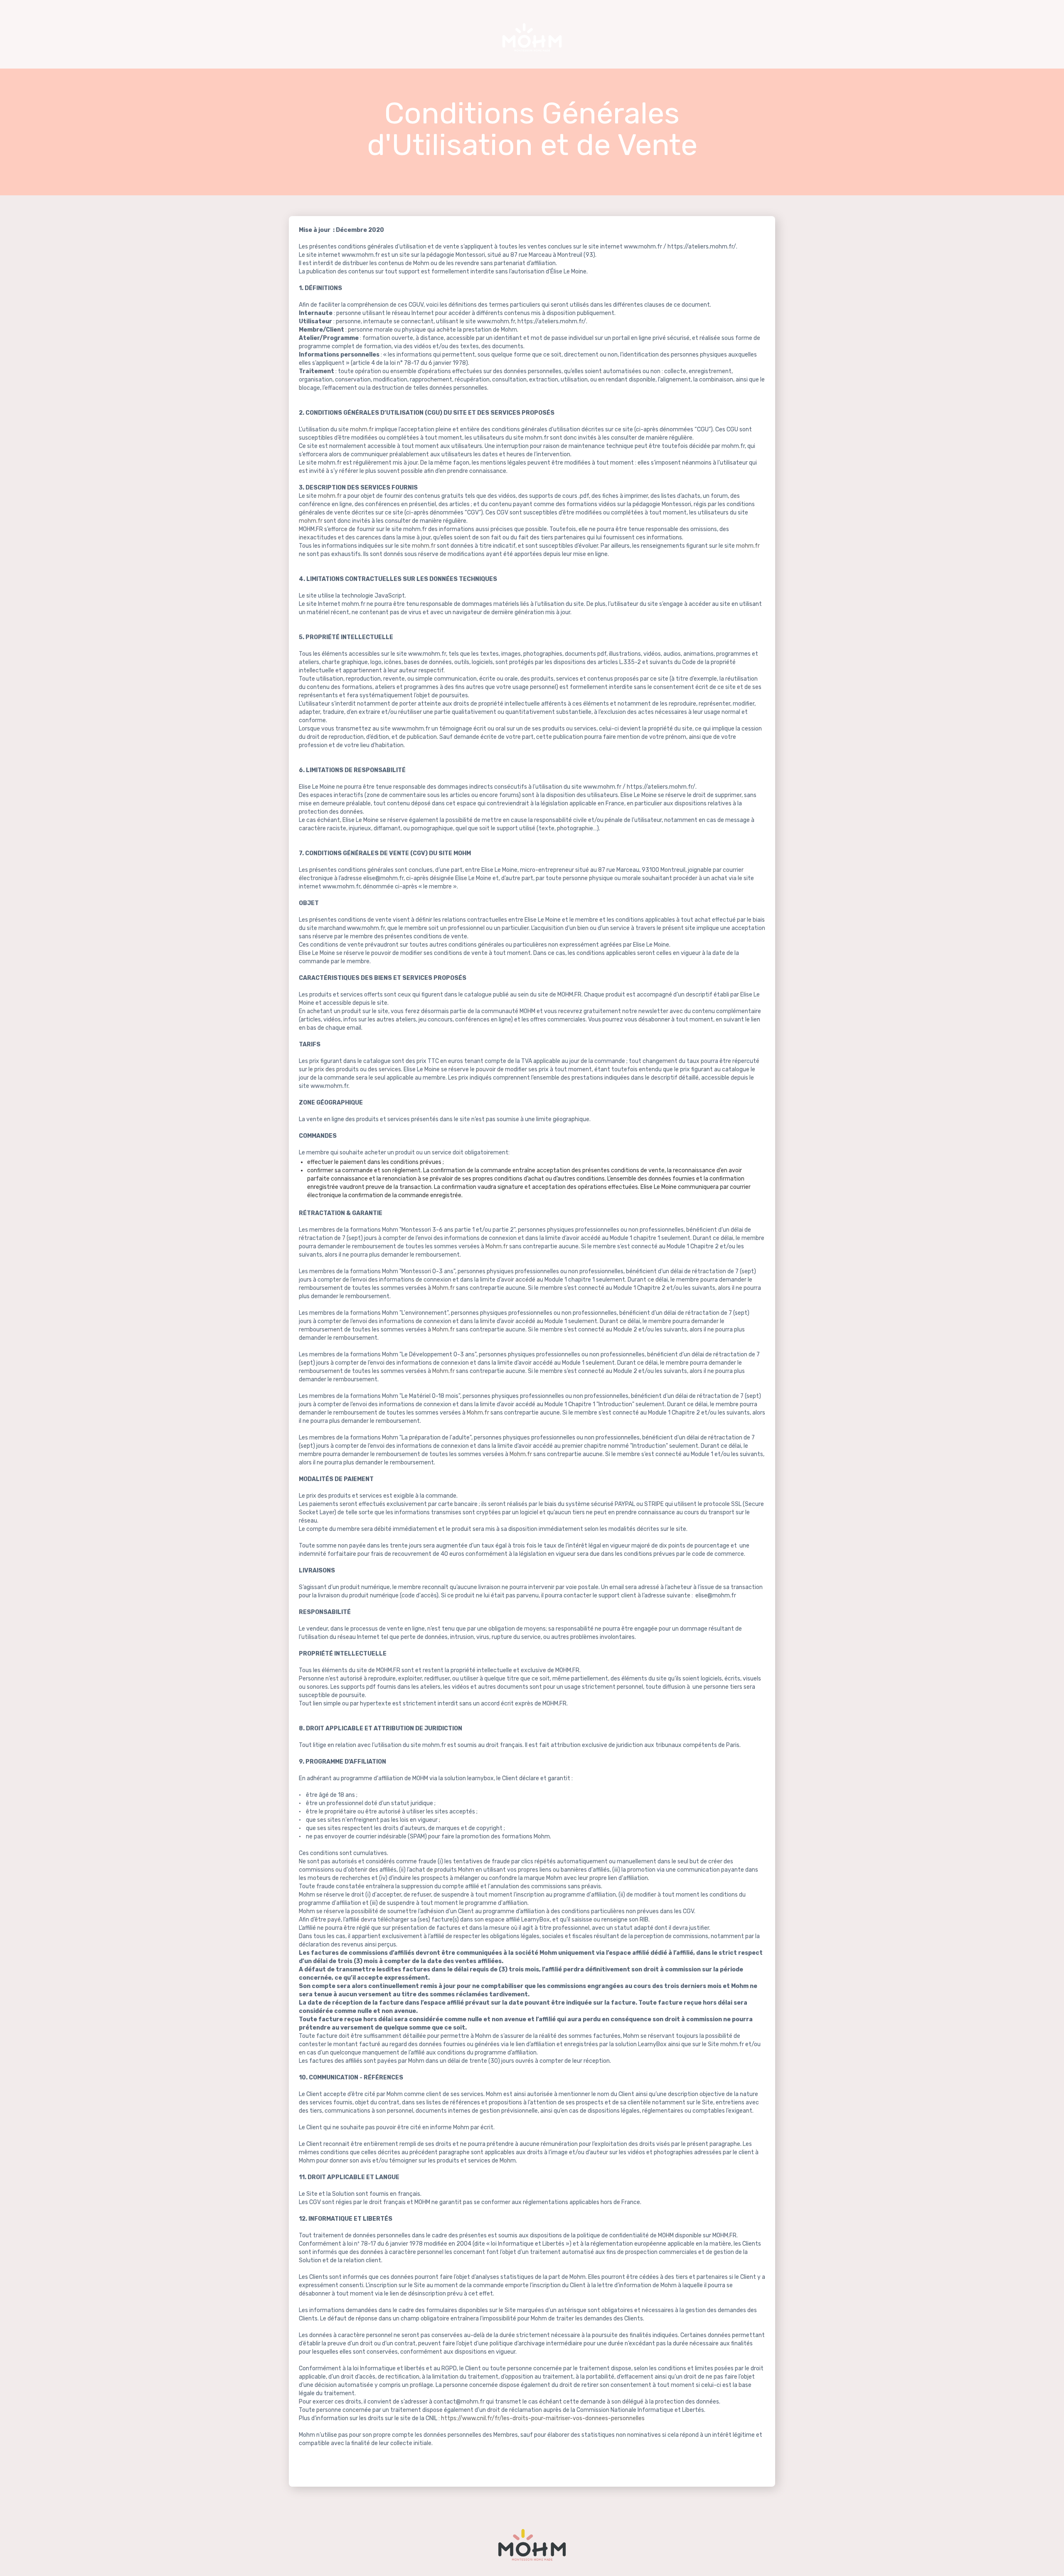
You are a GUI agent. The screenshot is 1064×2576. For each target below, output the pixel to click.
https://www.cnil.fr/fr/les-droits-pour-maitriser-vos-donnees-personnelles (543, 2418)
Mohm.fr (497, 1246)
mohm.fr (362, 429)
